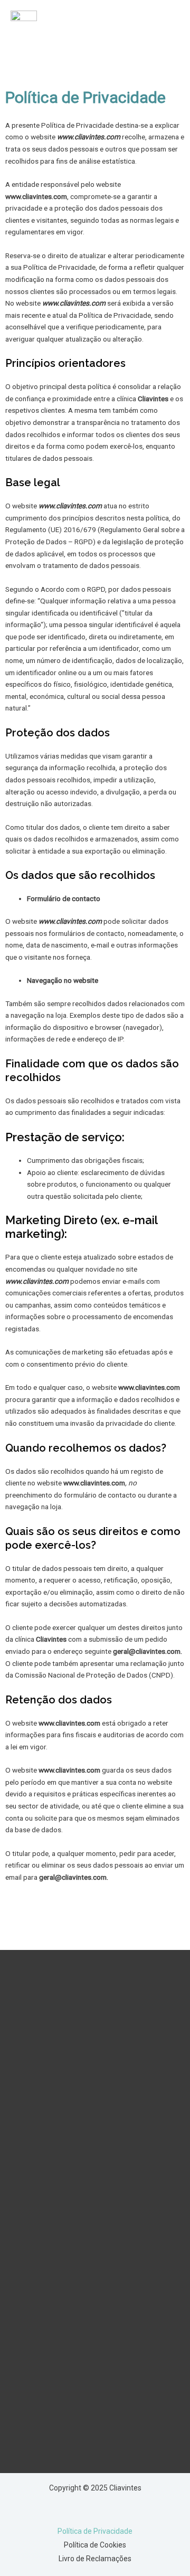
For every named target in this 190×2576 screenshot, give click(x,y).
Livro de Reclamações (95, 2559)
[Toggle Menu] (166, 27)
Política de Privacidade (95, 2531)
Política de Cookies (95, 2545)
